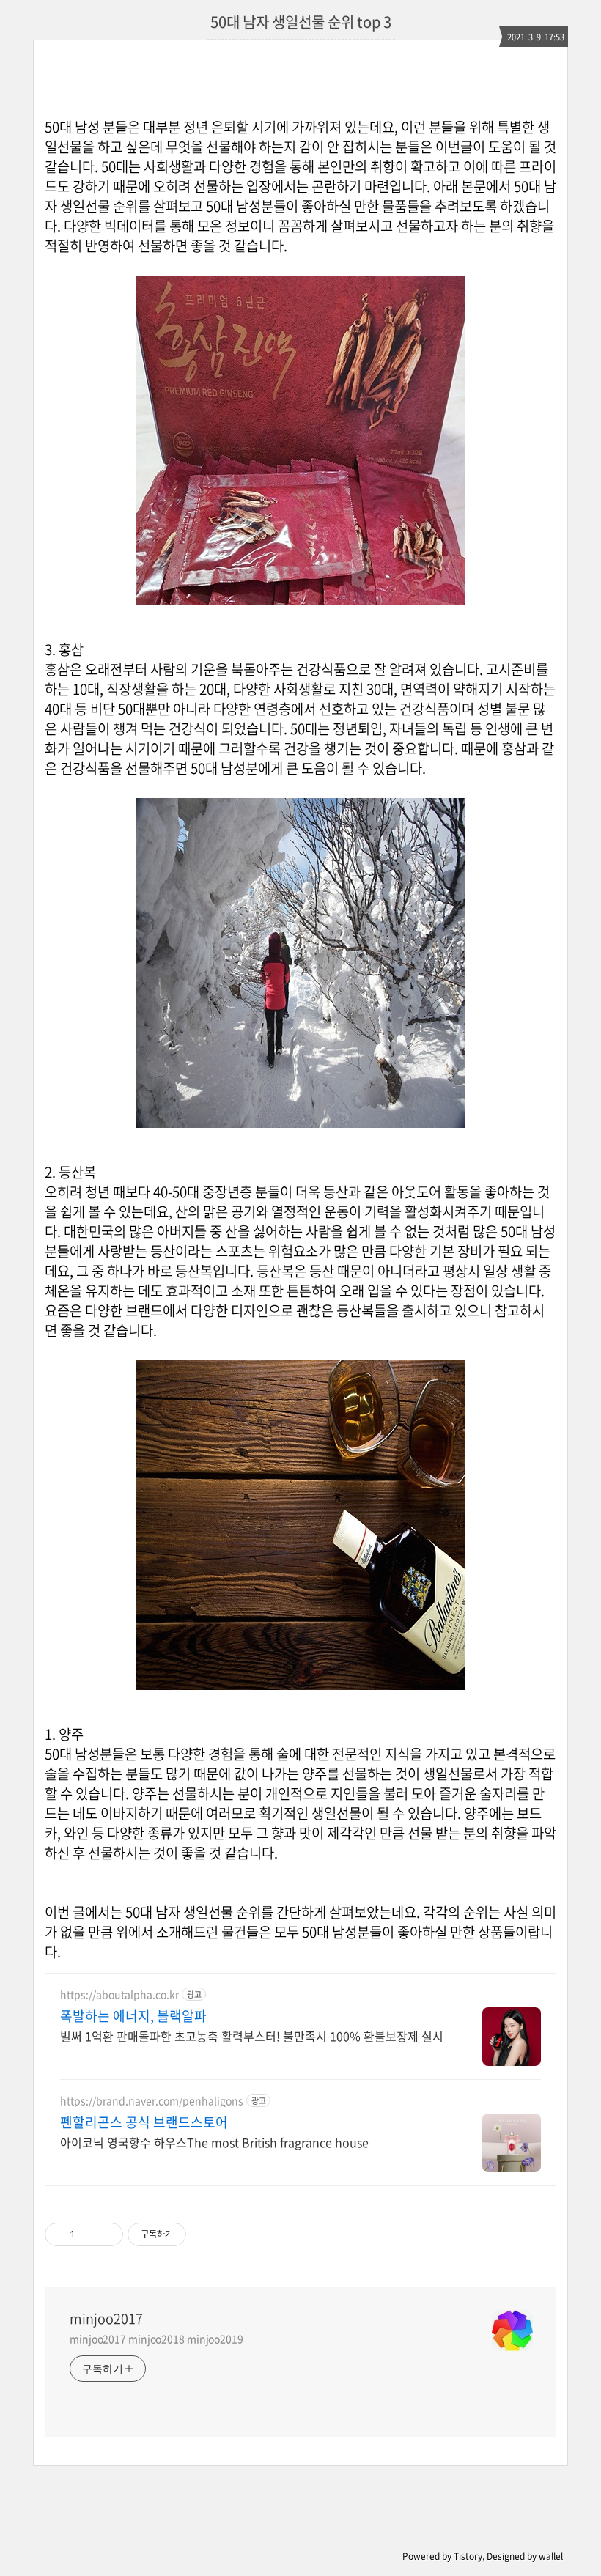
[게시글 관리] (107, 2234)
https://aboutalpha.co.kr (119, 1994)
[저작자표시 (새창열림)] (193, 2234)
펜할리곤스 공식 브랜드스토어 (144, 2122)
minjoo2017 (106, 2319)
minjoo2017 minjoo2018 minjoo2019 (156, 2339)
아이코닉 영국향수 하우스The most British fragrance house (214, 2142)
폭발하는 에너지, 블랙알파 (133, 2016)
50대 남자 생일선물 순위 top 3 (301, 22)
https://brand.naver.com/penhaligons (152, 2101)
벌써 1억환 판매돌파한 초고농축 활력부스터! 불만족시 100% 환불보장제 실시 (252, 2036)
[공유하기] (88, 2234)
